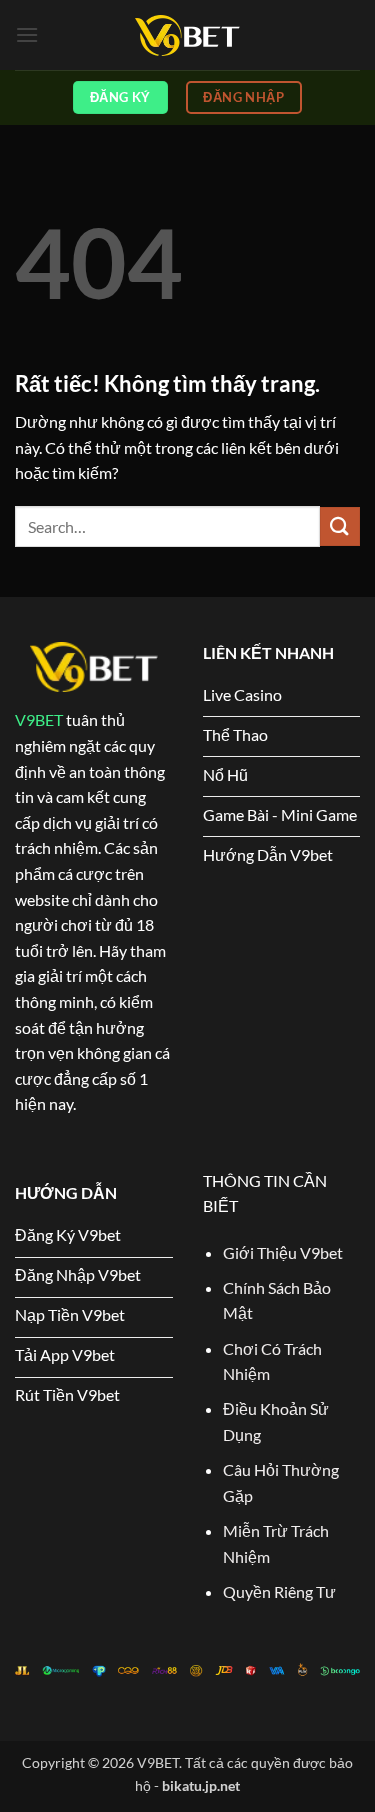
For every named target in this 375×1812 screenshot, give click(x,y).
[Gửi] (340, 526)
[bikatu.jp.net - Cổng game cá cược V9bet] (188, 35)
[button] (27, 34)
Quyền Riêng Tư (279, 1591)
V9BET (39, 719)
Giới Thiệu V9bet (283, 1252)
